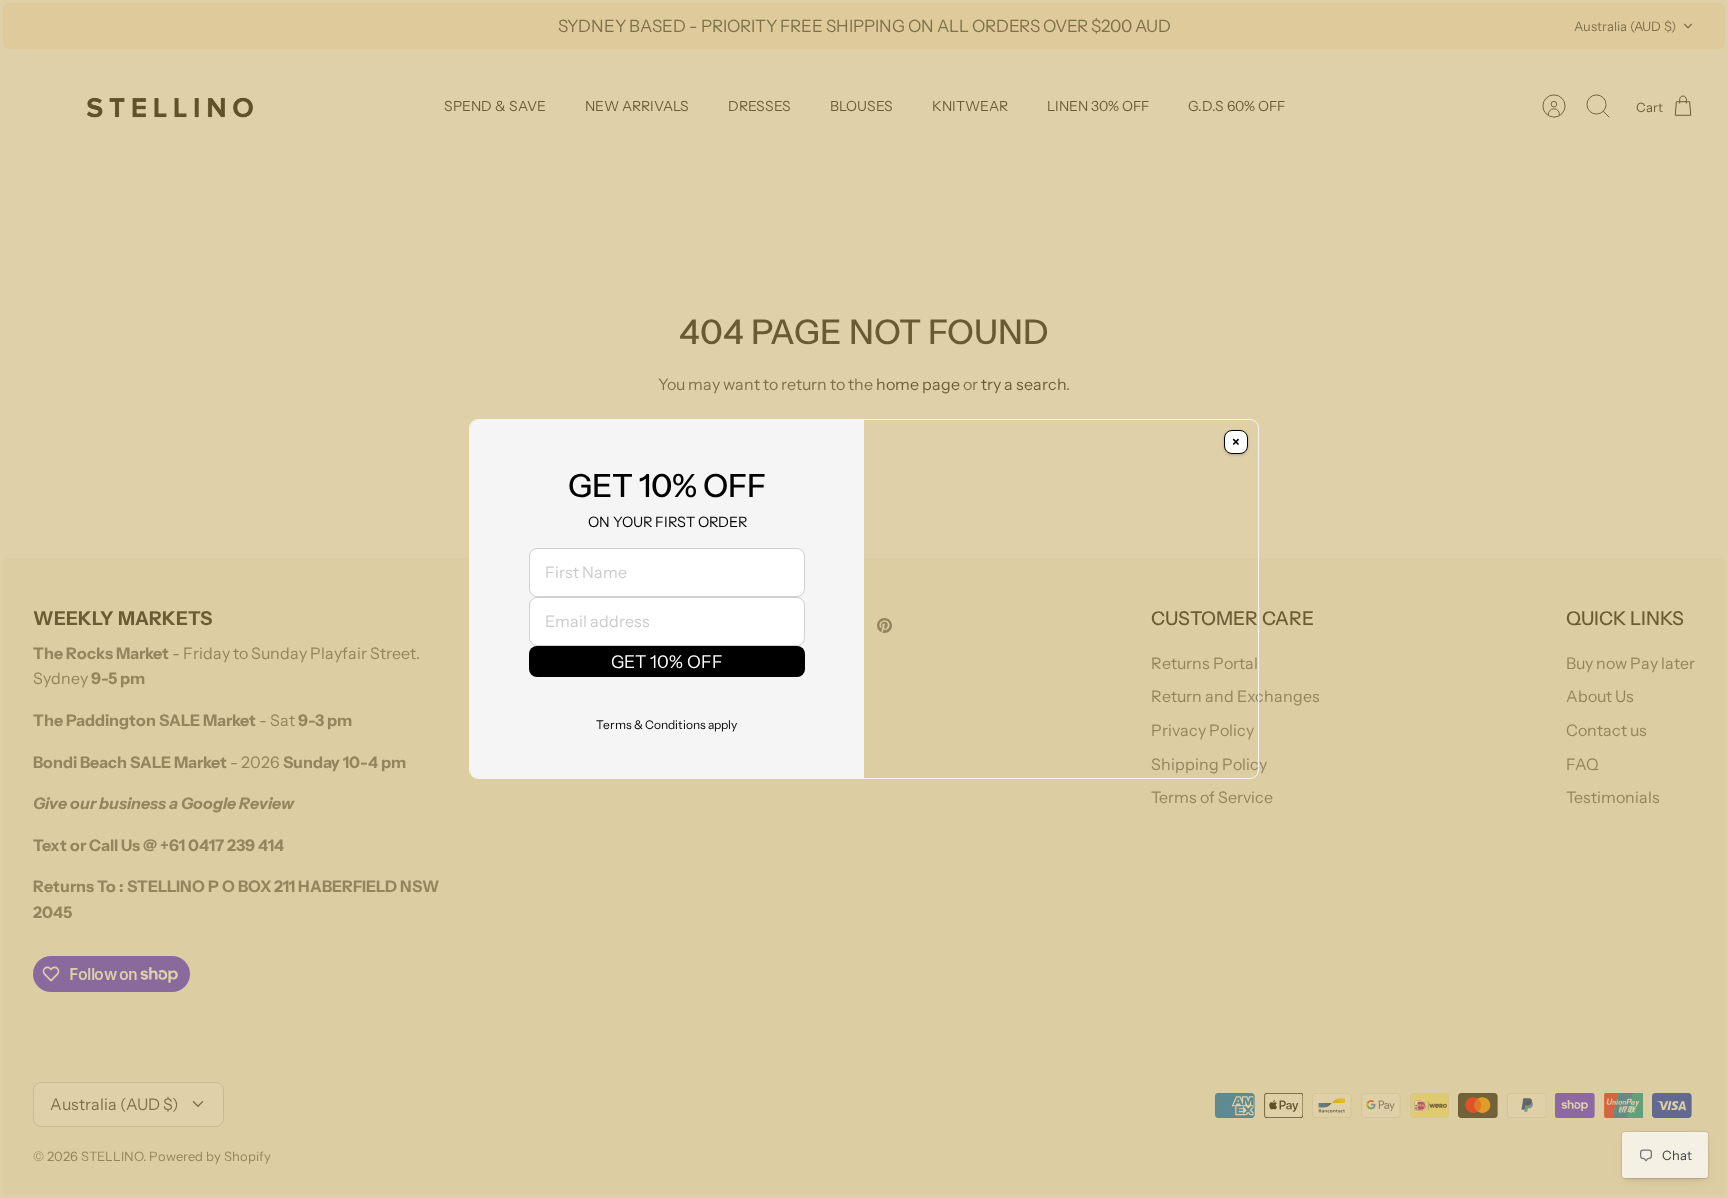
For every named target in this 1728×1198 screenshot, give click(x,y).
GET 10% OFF (667, 689)
